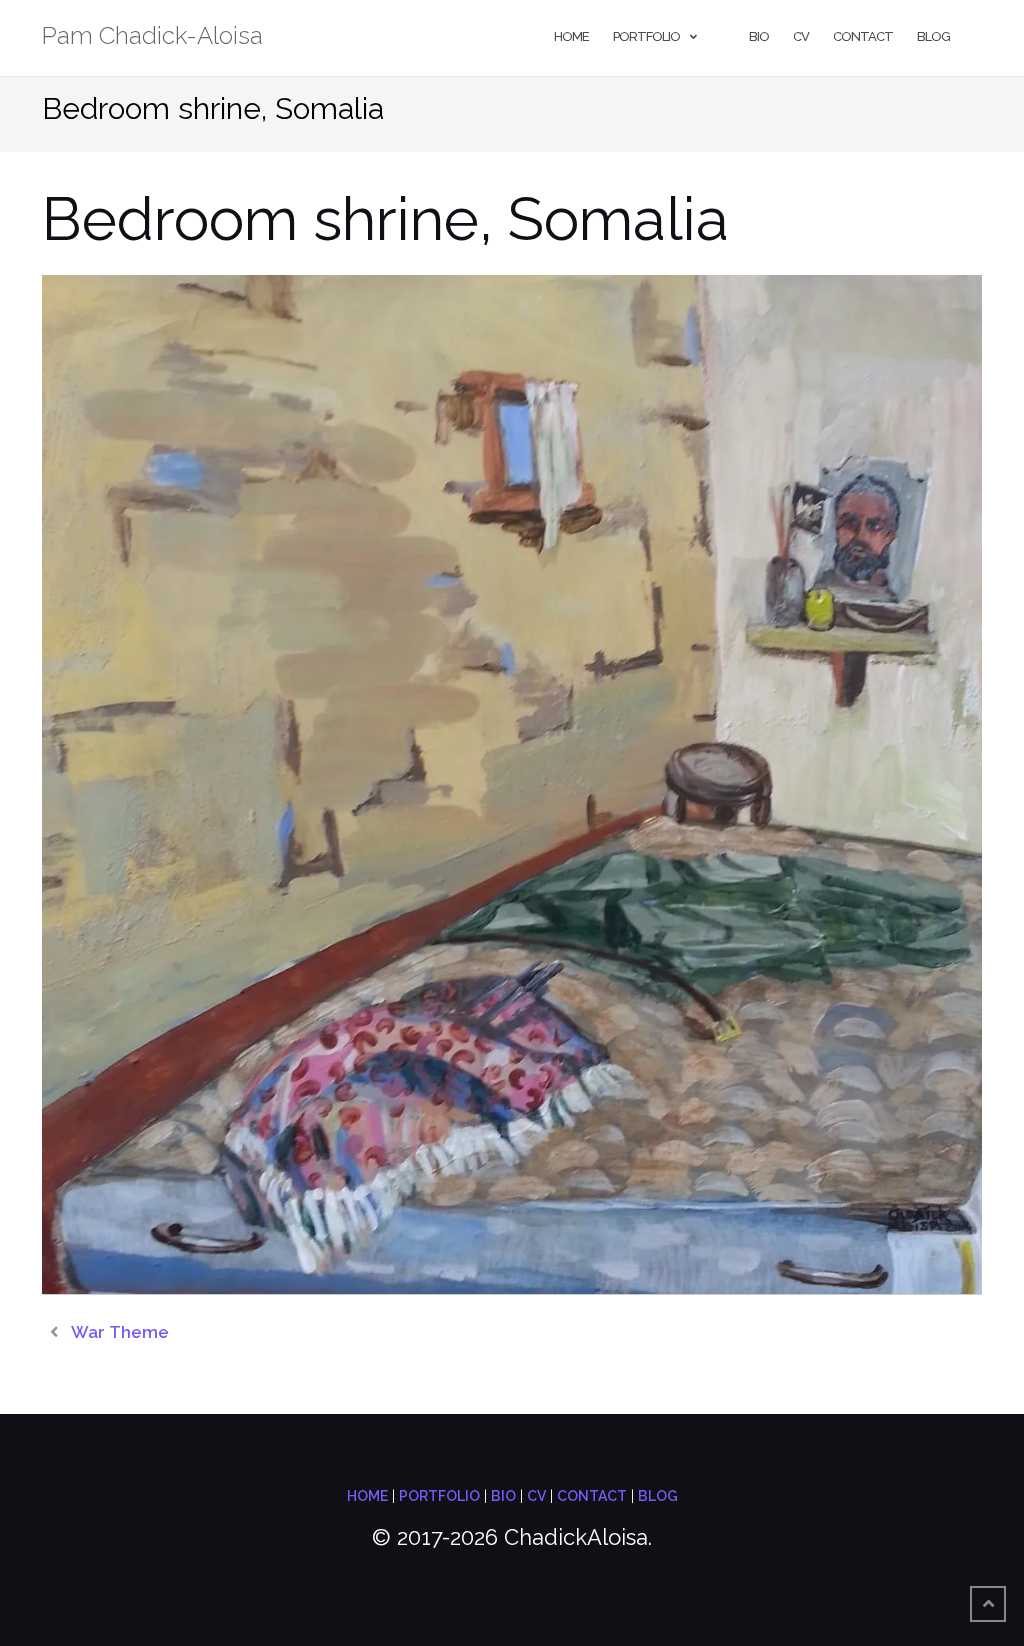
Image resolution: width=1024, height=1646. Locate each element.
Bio (759, 36)
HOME (367, 1496)
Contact (863, 36)
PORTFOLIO (439, 1496)
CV (801, 36)
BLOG (658, 1496)
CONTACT (592, 1496)
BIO (503, 1496)
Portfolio (646, 36)
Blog (933, 36)
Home (571, 36)
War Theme (120, 1332)
